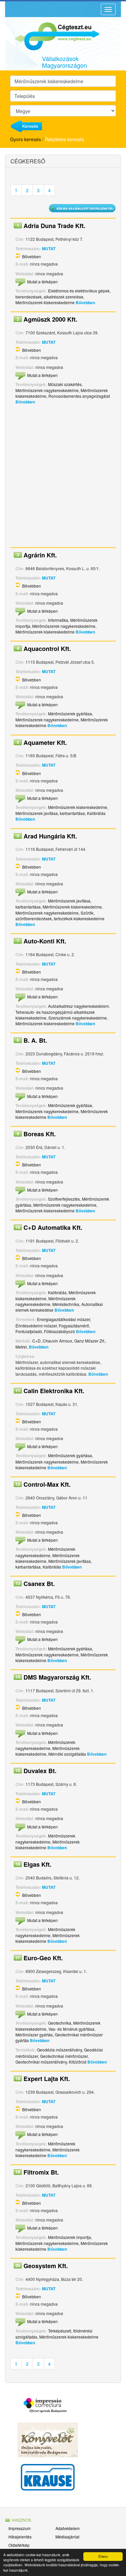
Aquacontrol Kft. (47, 649)
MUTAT (49, 249)
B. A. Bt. (35, 1040)
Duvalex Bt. (40, 1771)
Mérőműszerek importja (70, 2237)
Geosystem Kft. (46, 2266)
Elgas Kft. (37, 1864)
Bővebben (32, 256)
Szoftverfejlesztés (64, 1199)
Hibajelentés (20, 2537)
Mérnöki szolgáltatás (67, 1754)
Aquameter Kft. (45, 743)
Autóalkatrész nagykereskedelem (78, 1006)
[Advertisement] (63, 478)
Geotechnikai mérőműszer (64, 2056)
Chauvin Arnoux (57, 1341)
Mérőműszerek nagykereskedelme (47, 390)
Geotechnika (60, 2023)
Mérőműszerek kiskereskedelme (45, 302)
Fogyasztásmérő (74, 1326)
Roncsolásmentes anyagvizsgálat (79, 396)
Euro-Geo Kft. (43, 1958)
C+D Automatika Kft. (53, 1227)
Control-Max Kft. (47, 1484)
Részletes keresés (65, 139)
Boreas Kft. (40, 1134)
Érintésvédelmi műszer (36, 1326)
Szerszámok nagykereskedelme (78, 1018)
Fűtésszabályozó (59, 1331)
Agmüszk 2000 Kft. (50, 319)
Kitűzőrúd (78, 2062)
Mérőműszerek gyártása (70, 714)
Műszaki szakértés (65, 384)
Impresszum (19, 2528)
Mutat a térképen (43, 282)
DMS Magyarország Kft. (57, 1677)
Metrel (21, 1347)
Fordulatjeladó (29, 1331)
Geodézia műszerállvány (59, 2050)
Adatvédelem (68, 2528)
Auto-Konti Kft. (45, 941)
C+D (36, 1341)
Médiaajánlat (67, 2537)
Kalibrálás (96, 813)
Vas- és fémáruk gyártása (71, 2029)
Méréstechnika (66, 1304)
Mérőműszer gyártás (34, 2035)
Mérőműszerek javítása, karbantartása (50, 813)
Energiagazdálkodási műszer (64, 1319)
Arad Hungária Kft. (50, 836)
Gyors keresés (26, 139)
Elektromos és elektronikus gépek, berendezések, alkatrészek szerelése (63, 294)
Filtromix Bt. (41, 2172)
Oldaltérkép (19, 2545)
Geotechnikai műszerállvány (41, 2062)
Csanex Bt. (39, 1584)
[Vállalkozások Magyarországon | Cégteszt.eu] (52, 36)
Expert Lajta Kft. (47, 2079)
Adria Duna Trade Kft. (54, 226)
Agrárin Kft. (40, 555)
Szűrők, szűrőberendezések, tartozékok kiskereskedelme (60, 916)
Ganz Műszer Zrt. (90, 1341)
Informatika (58, 620)
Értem (103, 2556)
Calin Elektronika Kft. (54, 1391)
